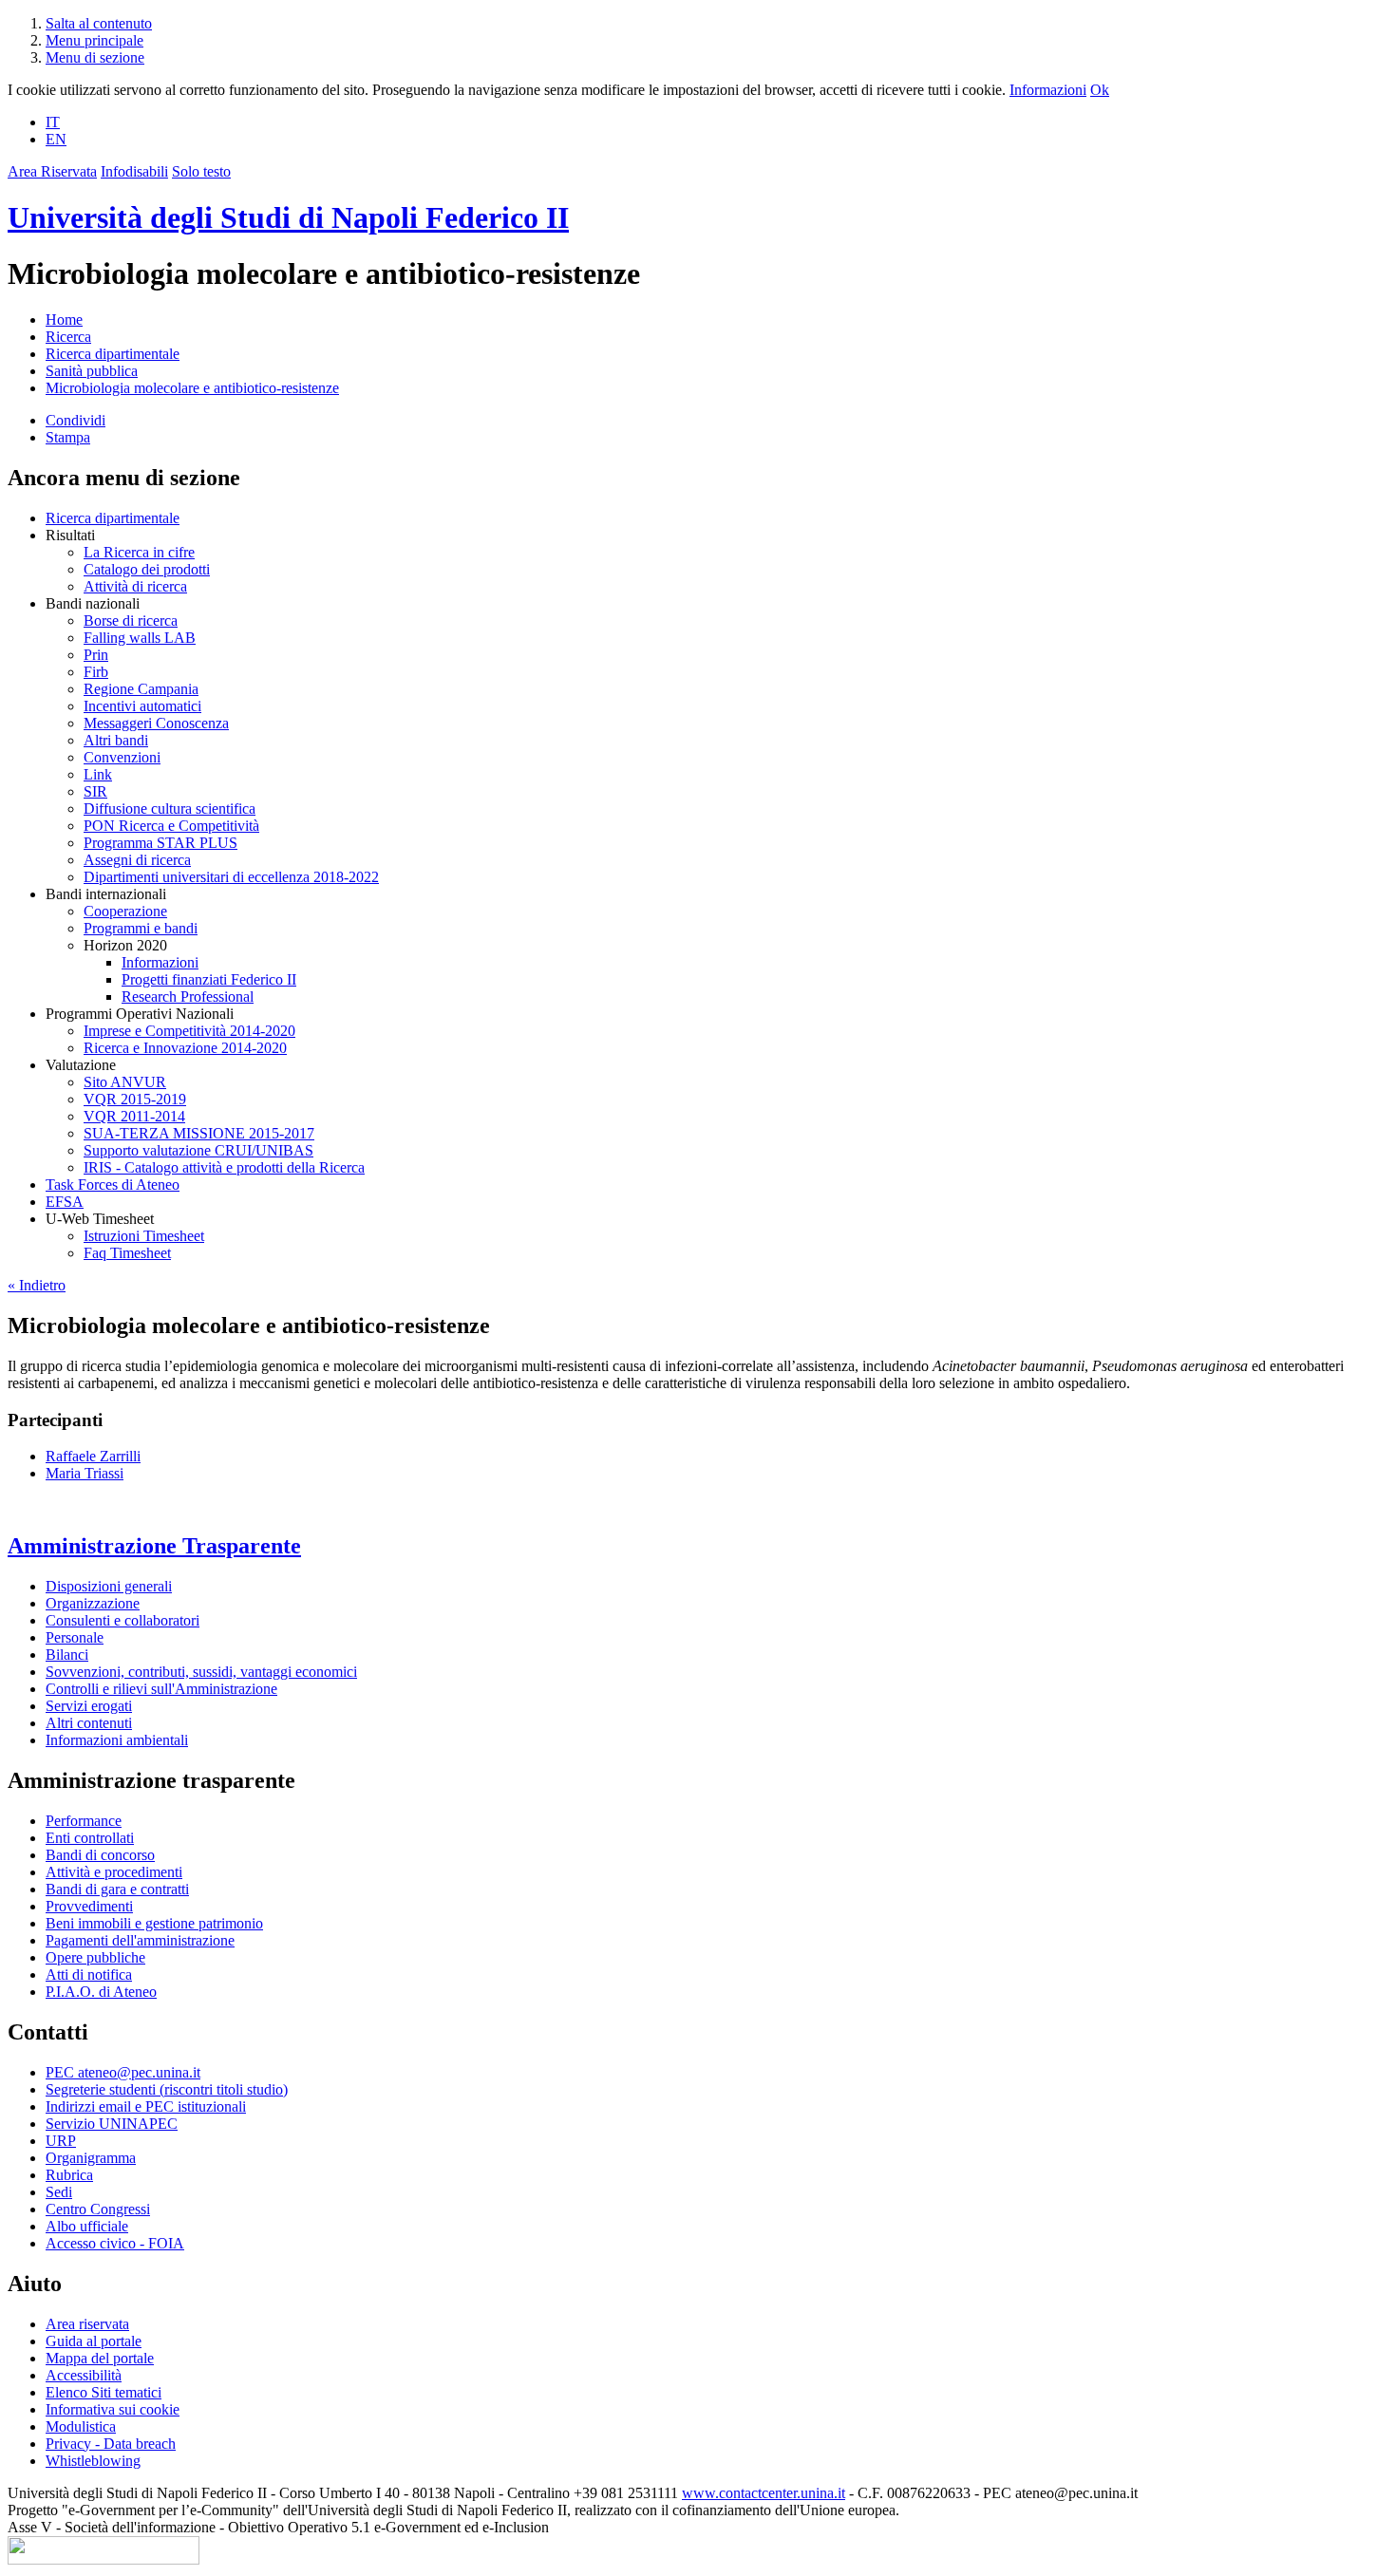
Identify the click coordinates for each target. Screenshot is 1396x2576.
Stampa (68, 437)
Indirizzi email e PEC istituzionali (146, 2106)
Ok (1100, 90)
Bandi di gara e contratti (117, 1889)
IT (53, 122)
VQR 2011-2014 (134, 1116)
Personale (75, 1637)
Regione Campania (141, 689)
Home (64, 320)
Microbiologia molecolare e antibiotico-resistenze (192, 388)
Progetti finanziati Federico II (209, 979)
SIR (95, 791)
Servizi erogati (89, 1706)
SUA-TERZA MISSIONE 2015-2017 (199, 1133)
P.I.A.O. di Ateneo (101, 1992)
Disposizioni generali (109, 1586)
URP (61, 2141)
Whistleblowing (93, 2461)
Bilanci (67, 1655)
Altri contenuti (89, 1723)
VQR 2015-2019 (135, 1099)
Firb (96, 672)
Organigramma (91, 2158)
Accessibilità (84, 2375)
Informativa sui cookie (113, 2409)
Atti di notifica (89, 1974)
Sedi (59, 2192)
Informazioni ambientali (117, 1740)
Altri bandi (116, 740)
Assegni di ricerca (137, 860)
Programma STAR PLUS (160, 843)
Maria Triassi (85, 1473)
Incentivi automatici (142, 706)
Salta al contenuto (99, 23)
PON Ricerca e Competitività (171, 826)
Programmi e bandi (141, 928)
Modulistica (81, 2426)
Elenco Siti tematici (104, 2392)
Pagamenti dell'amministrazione (140, 1940)
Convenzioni (122, 757)
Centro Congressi (98, 2209)
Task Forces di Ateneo (113, 1185)
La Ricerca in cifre (139, 552)
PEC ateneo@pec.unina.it (123, 2072)
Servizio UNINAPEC (112, 2124)
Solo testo (201, 171)
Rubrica (69, 2175)
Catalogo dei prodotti (147, 569)
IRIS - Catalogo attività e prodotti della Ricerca (224, 1167)
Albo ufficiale (87, 2226)
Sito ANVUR (125, 1082)
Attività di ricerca (135, 586)
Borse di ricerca (131, 620)
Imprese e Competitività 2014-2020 (189, 1031)
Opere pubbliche (95, 1957)
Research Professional (188, 997)
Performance (84, 1821)
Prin (96, 655)
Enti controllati (90, 1838)
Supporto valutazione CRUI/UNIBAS (198, 1150)
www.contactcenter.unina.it (764, 2493)
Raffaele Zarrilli (93, 1456)
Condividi (75, 420)
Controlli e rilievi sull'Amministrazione (161, 1689)
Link (98, 774)
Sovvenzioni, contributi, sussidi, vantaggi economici (201, 1672)
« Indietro (37, 1285)
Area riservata (87, 2324)
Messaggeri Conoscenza (156, 723)
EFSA (65, 1202)
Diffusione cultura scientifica (170, 809)
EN (56, 139)
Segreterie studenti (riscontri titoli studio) (167, 2089)
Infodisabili (134, 171)
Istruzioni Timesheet (144, 1236)
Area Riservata (52, 171)
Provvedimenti (89, 1906)
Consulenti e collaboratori (123, 1620)
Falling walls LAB (140, 638)
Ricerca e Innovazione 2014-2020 (185, 1048)
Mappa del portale (100, 2358)
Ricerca (68, 337)
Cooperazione (125, 911)
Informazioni (1048, 90)
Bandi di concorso (100, 1855)
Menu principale (94, 40)
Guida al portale (94, 2341)
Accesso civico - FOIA (115, 2243)
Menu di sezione (95, 57)
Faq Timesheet (127, 1253)
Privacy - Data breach (111, 2444)
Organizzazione (93, 1603)
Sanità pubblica (92, 371)
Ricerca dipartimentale (113, 354)
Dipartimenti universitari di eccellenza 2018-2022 (231, 877)
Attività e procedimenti (114, 1872)
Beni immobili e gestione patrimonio (154, 1923)
